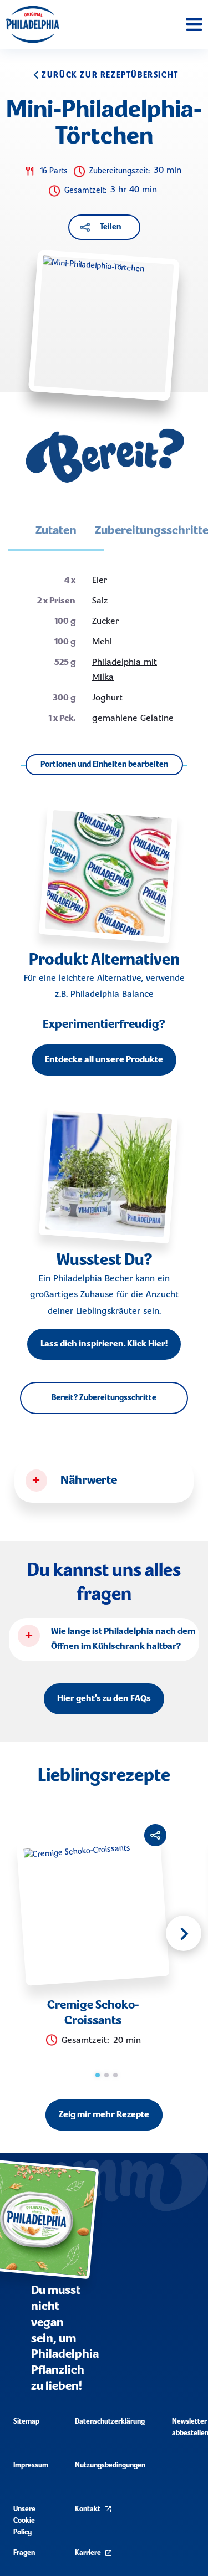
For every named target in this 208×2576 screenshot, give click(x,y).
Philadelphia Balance (112, 995)
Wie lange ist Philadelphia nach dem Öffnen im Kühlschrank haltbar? (123, 1639)
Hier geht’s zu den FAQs (104, 1699)
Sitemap (26, 2422)
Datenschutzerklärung (110, 2422)
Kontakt (88, 2509)
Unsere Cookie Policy (24, 2521)
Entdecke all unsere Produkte (104, 1060)
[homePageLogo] (32, 24)
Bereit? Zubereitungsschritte (104, 1398)
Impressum (31, 2465)
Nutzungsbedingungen (110, 2465)
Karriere (88, 2553)
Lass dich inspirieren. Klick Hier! (104, 1344)
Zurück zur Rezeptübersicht (110, 75)
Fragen (24, 2553)
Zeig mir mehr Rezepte (104, 2115)
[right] (184, 1933)
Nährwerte (89, 1481)
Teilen (110, 227)
